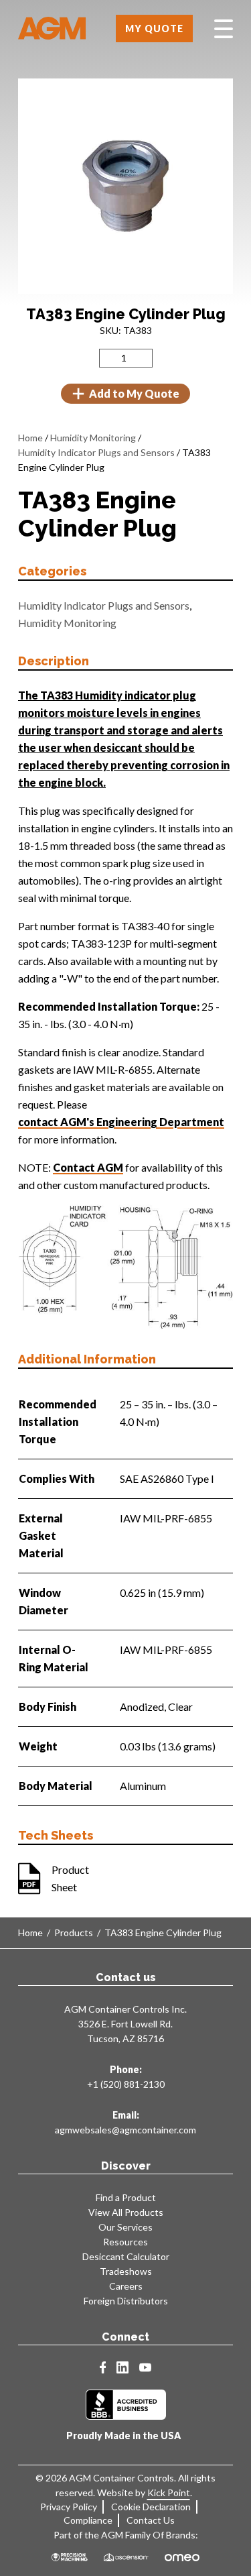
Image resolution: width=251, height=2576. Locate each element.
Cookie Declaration (151, 2507)
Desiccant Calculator (126, 2256)
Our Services (125, 2227)
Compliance (88, 2520)
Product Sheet (70, 1878)
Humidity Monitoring (93, 438)
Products (74, 1933)
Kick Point (169, 2493)
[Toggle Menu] (224, 29)
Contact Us (151, 2520)
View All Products (126, 2212)
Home (30, 438)
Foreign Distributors (126, 2301)
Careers (126, 2286)
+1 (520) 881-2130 (126, 2084)
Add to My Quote (134, 393)
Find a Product (126, 2197)
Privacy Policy (69, 2507)
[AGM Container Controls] (52, 29)
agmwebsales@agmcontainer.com (125, 2130)
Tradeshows (126, 2271)
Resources (125, 2242)
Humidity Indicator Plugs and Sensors (96, 452)
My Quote (154, 29)
